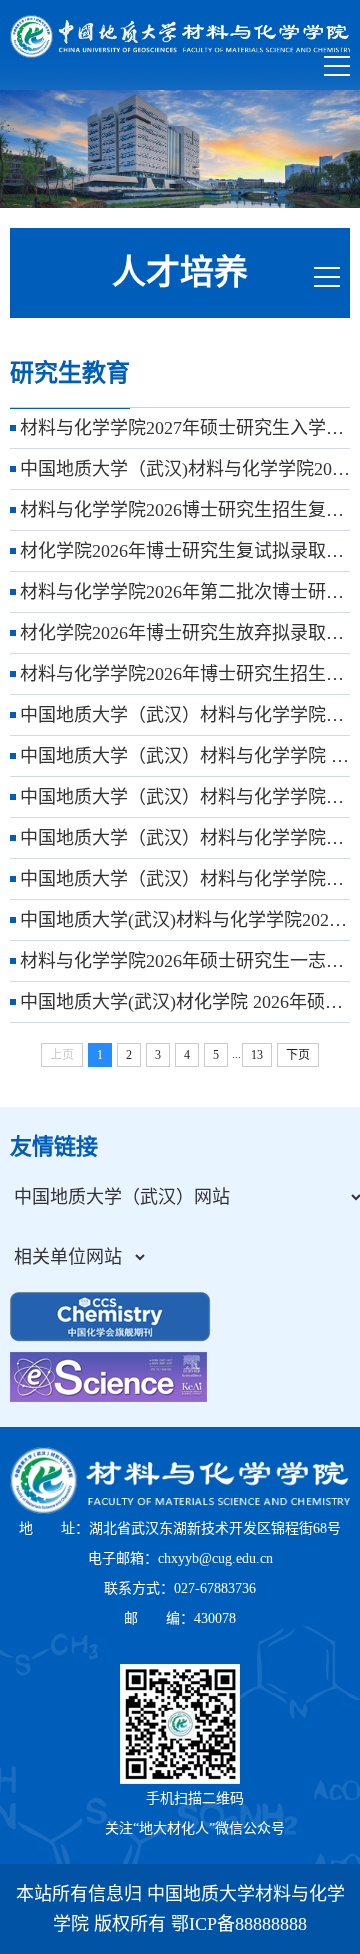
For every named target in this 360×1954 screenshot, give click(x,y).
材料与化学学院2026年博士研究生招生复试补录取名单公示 (185, 674)
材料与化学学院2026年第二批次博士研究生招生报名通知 (185, 592)
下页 (298, 1055)
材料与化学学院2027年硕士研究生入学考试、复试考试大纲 (185, 428)
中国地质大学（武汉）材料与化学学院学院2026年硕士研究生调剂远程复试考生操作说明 (185, 879)
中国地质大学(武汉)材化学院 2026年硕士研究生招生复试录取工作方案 (185, 1002)
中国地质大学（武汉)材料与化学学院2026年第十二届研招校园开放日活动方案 (185, 469)
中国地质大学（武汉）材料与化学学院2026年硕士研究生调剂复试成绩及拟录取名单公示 (185, 797)
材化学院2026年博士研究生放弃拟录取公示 (185, 633)
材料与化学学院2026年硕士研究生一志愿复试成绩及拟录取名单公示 (185, 961)
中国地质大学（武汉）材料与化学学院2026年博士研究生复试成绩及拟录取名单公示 (185, 715)
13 (257, 1055)
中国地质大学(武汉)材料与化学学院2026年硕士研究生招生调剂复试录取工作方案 (185, 920)
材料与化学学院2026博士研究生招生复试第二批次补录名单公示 (185, 510)
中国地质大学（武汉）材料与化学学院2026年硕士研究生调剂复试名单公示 (185, 838)
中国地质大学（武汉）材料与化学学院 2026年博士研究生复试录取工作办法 (185, 756)
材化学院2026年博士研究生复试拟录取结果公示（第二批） (185, 551)
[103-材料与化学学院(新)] (180, 36)
